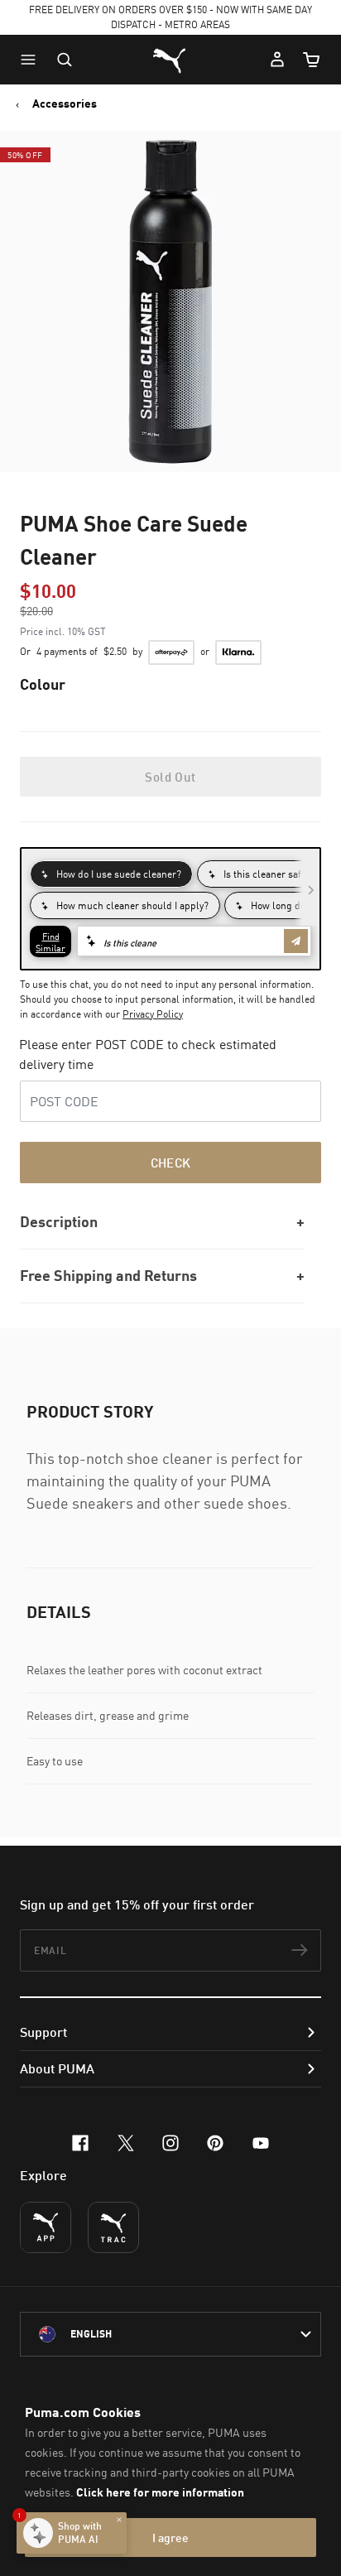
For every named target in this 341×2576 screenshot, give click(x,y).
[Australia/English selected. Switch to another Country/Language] (170, 2334)
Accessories (65, 104)
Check (171, 1163)
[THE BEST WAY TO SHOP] (46, 2227)
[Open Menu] (32, 60)
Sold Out (170, 777)
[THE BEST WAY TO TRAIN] (113, 2227)
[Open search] (65, 60)
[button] (32, 60)
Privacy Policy (153, 1014)
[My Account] (277, 60)
